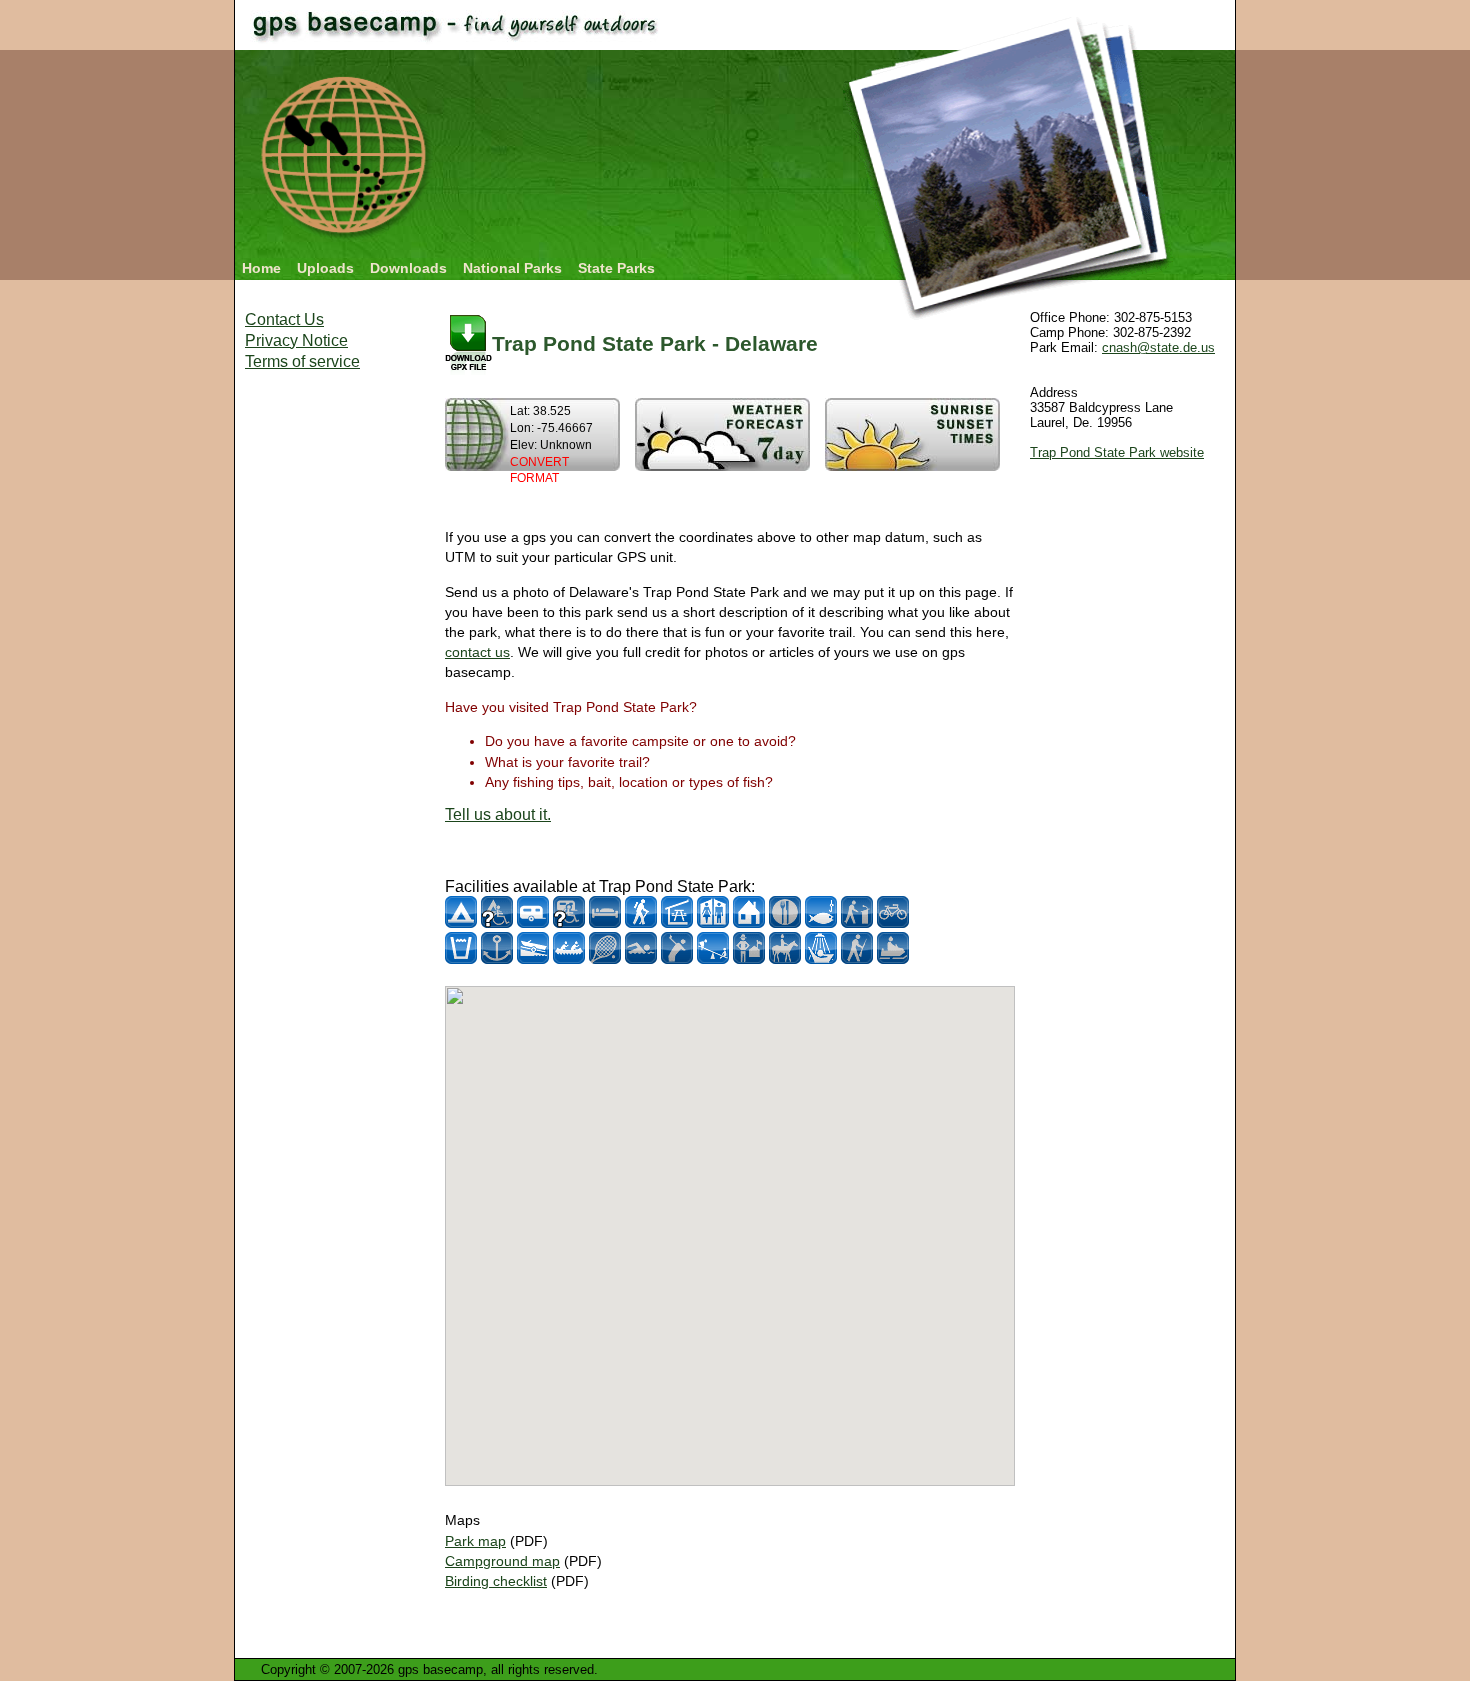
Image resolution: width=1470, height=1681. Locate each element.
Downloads (408, 268)
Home (261, 268)
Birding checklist (496, 1581)
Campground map (502, 1561)
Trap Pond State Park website (1117, 452)
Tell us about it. (498, 814)
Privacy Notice (296, 340)
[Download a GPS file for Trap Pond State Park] (468, 343)
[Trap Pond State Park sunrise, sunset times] (912, 465)
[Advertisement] (325, 690)
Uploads (325, 268)
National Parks (512, 268)
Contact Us (284, 319)
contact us (477, 652)
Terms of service (302, 361)
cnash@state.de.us (1158, 347)
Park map (475, 1541)
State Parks (616, 268)
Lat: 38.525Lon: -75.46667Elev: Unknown (551, 444)
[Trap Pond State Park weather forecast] (722, 465)
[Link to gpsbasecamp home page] (346, 242)
